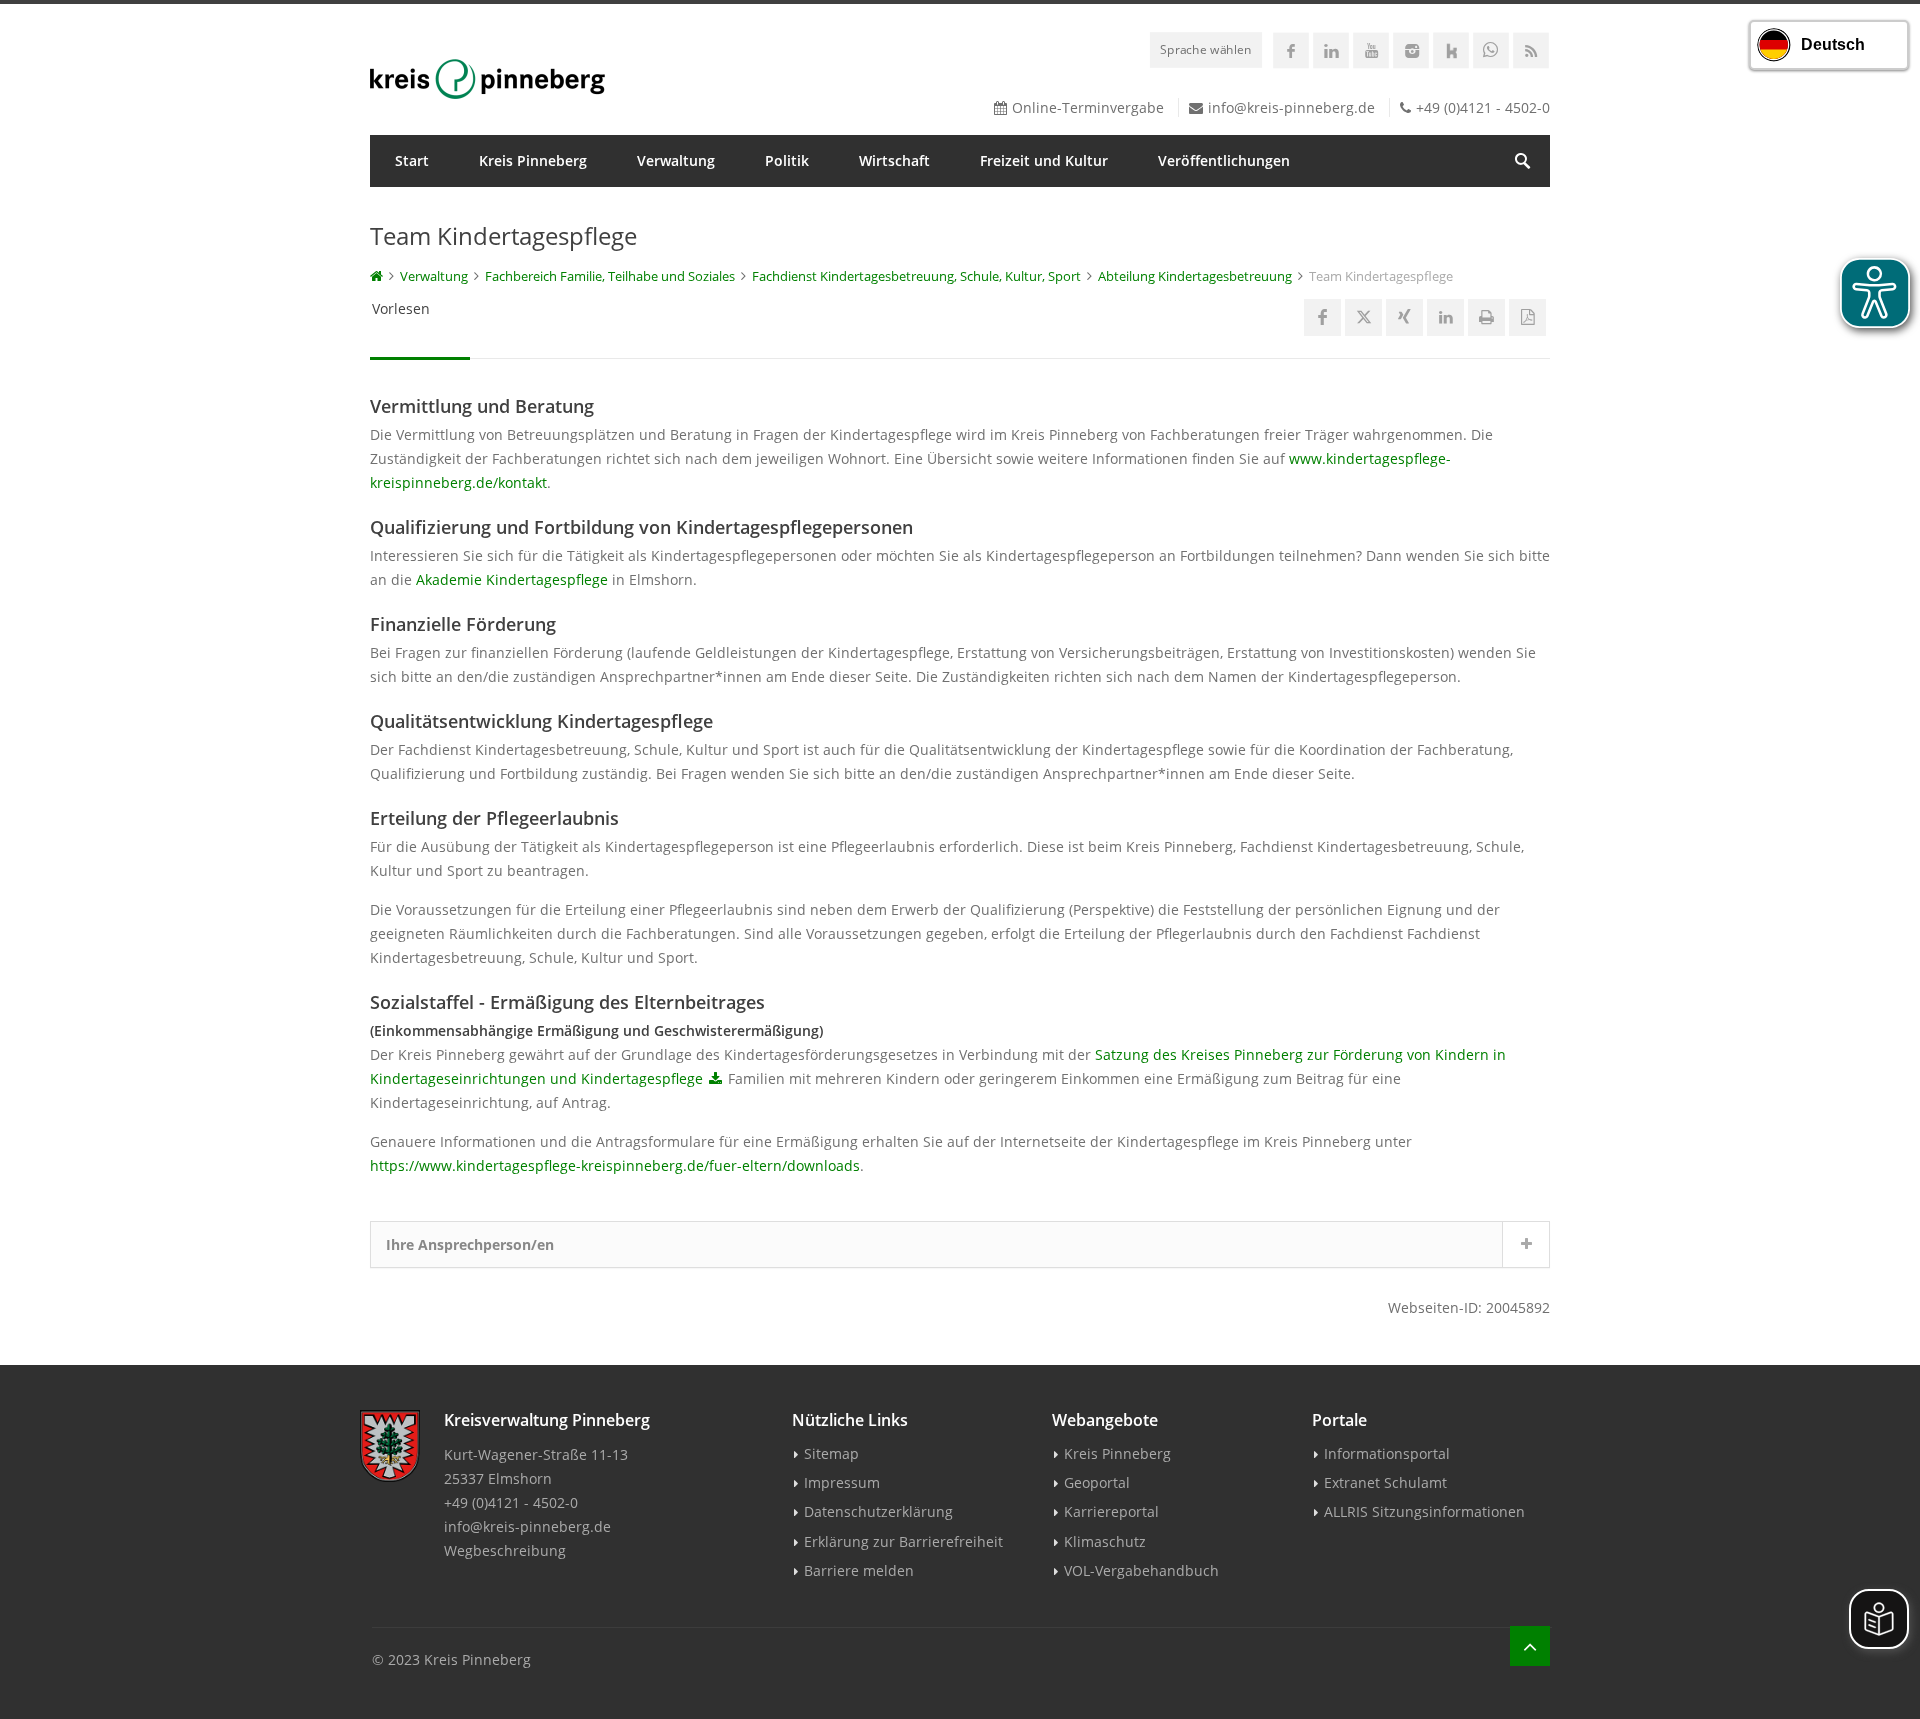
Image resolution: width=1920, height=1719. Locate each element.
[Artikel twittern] (1363, 317)
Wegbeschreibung (505, 1550)
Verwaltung (676, 160)
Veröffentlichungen (1224, 160)
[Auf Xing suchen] (1404, 317)
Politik (787, 160)
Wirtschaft (894, 160)
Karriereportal (1111, 1511)
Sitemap (831, 1453)
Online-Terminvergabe (1088, 107)
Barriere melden (859, 1570)
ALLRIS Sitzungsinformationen (1424, 1511)
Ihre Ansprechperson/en (470, 1244)
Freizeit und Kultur (1044, 160)
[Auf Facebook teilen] (1322, 317)
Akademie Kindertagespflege (512, 579)
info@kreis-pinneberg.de (1291, 107)
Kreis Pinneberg (533, 160)
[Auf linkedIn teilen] (1445, 317)
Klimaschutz (1105, 1541)
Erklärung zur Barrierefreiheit (903, 1541)
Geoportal (1097, 1482)
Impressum (842, 1482)
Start (412, 160)
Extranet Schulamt (1385, 1482)
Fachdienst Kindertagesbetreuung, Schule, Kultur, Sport (916, 276)
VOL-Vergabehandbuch (1141, 1570)
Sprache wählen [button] (1206, 49)
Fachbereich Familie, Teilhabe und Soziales (610, 276)
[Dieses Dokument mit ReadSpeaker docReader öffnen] (1527, 317)
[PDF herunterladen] (715, 1079)
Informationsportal (1387, 1453)
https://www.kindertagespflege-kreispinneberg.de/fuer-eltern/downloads (615, 1165)
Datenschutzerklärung (878, 1511)
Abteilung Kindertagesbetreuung (1195, 276)
